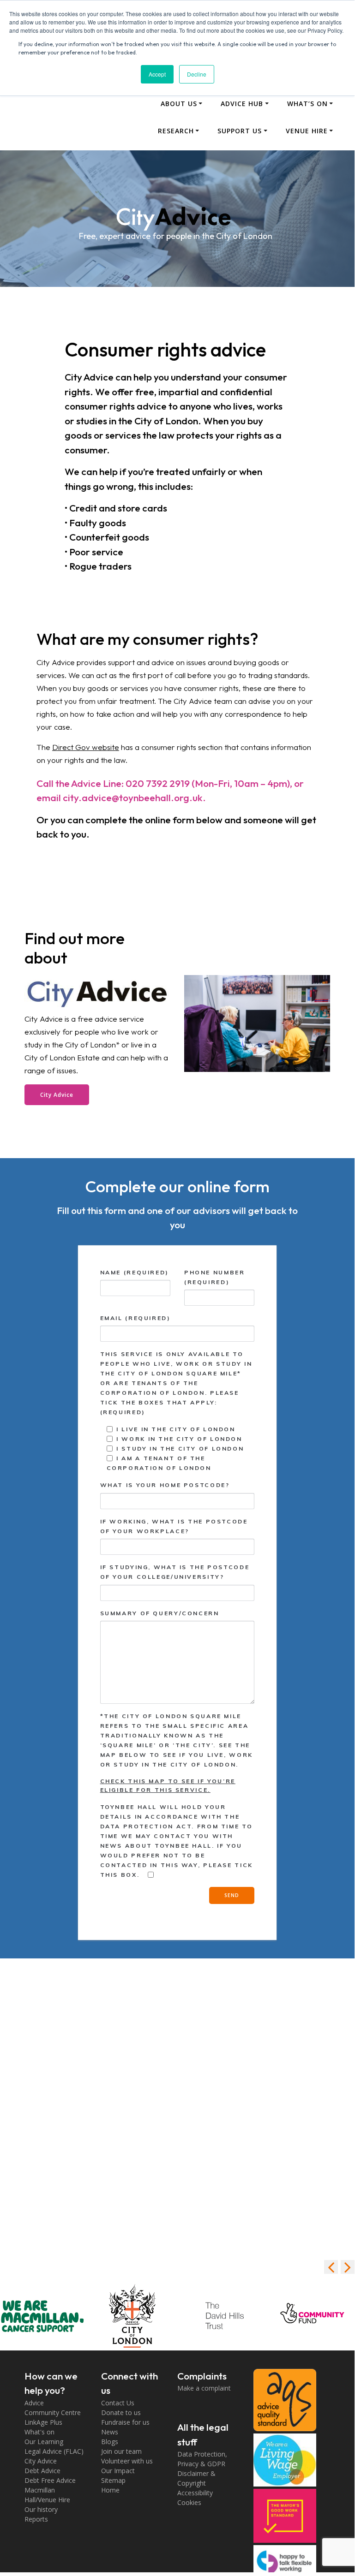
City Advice (57, 1095)
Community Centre (53, 2412)
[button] (348, 2267)
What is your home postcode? (165, 1485)
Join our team (121, 2451)
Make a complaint (204, 2388)
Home (110, 2490)
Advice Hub (242, 104)
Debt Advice (42, 2471)
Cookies (189, 2502)
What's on (39, 2432)
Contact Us (118, 2403)
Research (176, 131)
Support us (240, 131)
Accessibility (195, 2493)
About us (179, 104)
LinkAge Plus (43, 2422)
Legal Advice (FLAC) (54, 2451)
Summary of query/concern (160, 1613)
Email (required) (135, 1318)
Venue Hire (307, 131)
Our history (41, 2509)
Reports (36, 2519)
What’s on (307, 104)
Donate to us (121, 2412)
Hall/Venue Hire (47, 2500)
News (110, 2432)
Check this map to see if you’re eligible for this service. (168, 1785)
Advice (34, 2403)
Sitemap (113, 2480)
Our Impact (118, 2471)
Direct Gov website (86, 747)
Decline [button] (197, 74)
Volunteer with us (127, 2461)
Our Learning (44, 2442)
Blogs (110, 2442)
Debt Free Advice (50, 2480)
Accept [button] (157, 74)
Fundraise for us (125, 2422)
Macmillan (40, 2490)
